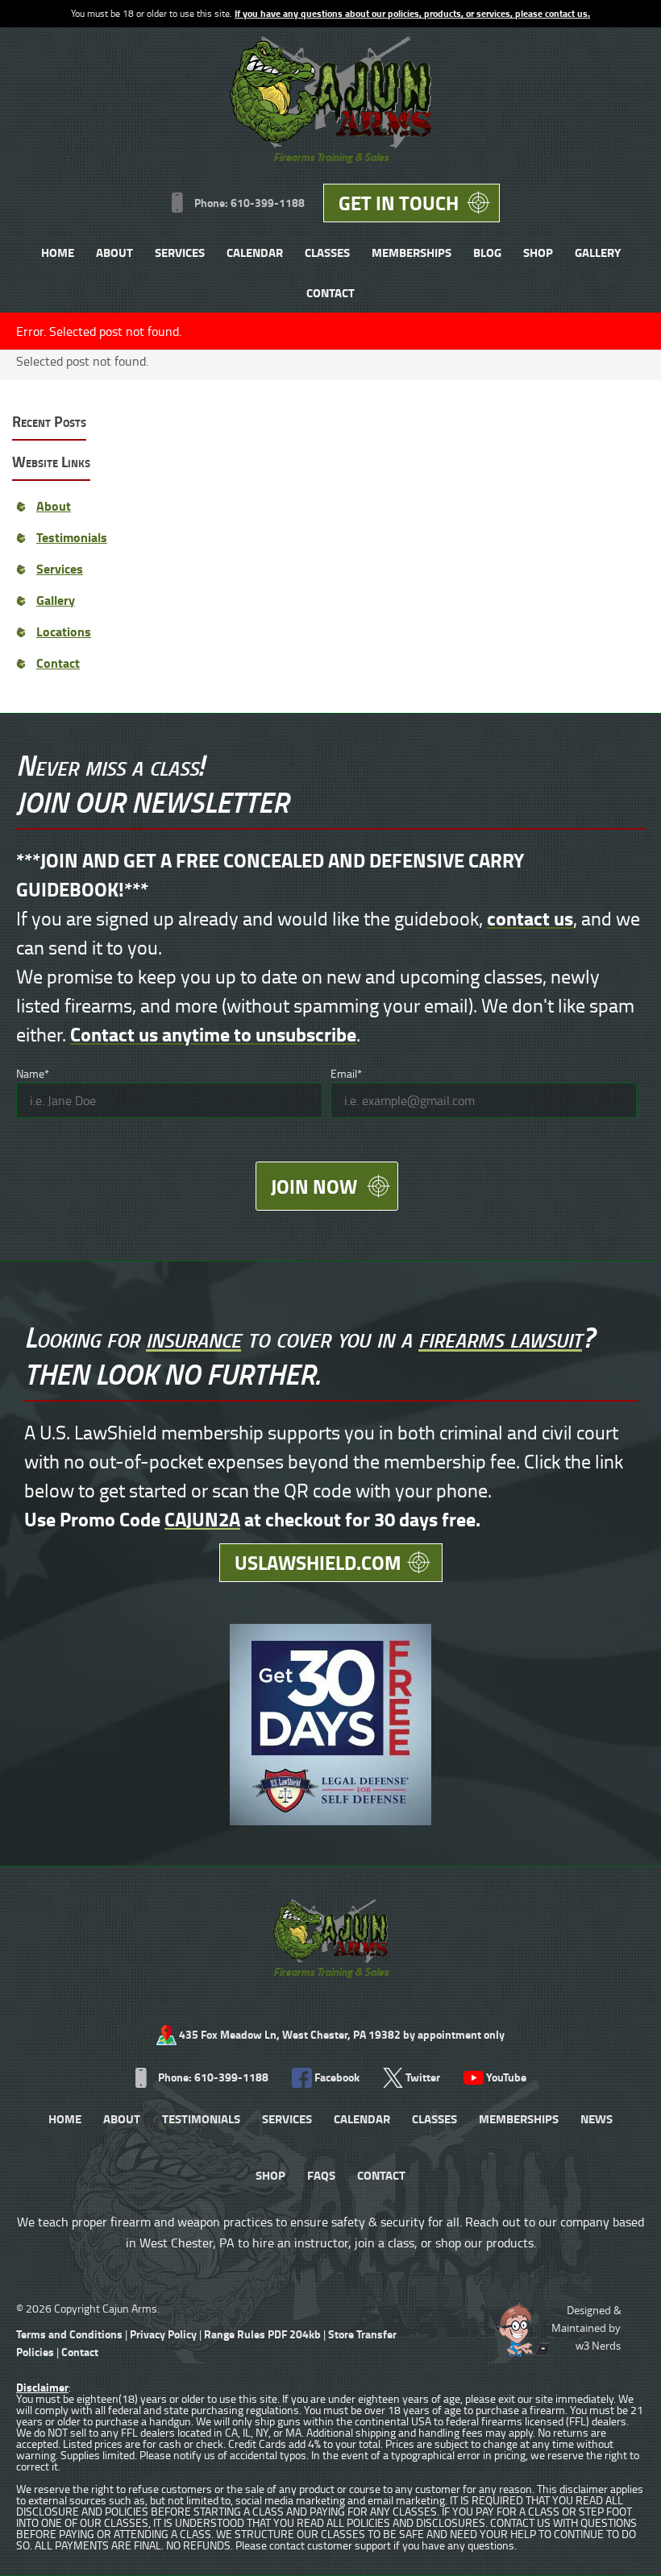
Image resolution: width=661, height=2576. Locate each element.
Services (180, 252)
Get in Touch (399, 203)
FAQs (321, 2175)
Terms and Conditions (69, 2334)
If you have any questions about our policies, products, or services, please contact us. (412, 13)
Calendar (255, 252)
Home (58, 252)
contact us (530, 918)
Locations (64, 631)
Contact (330, 292)
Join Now (314, 1186)
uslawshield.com (318, 1562)
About (114, 252)
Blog (487, 252)
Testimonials (72, 537)
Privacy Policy (163, 2334)
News (597, 2118)
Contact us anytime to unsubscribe (213, 1034)
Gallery (598, 252)
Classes (327, 252)
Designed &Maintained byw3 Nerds (586, 2328)
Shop (538, 252)
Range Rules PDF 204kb (264, 2334)
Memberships (412, 252)
